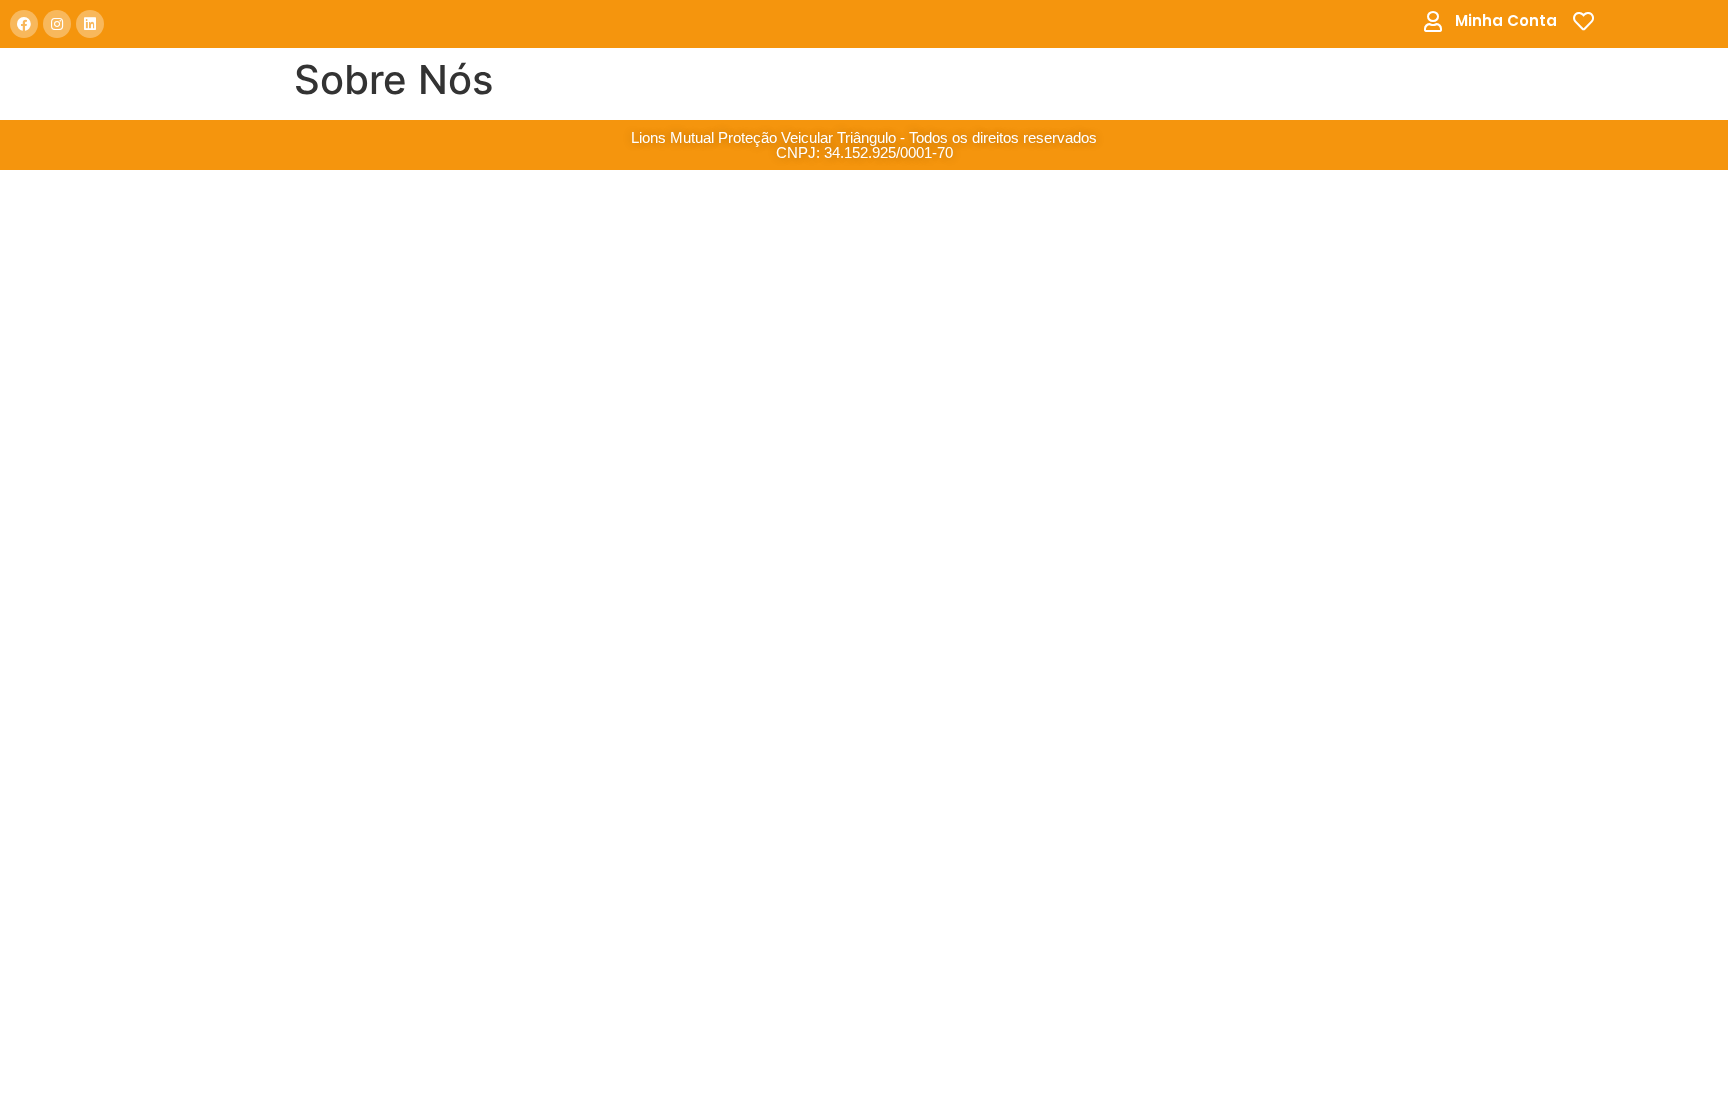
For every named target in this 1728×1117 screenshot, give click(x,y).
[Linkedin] (90, 24)
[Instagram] (57, 24)
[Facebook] (24, 24)
